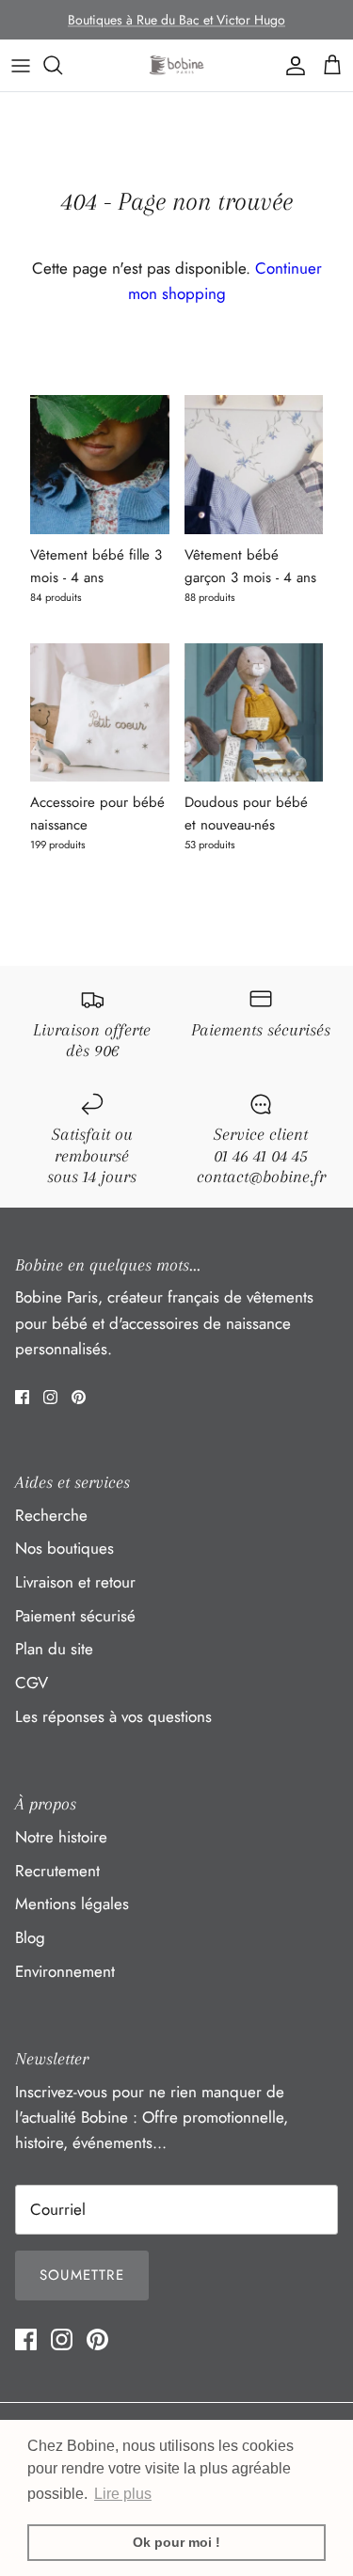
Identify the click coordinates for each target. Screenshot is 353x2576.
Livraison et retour (75, 1582)
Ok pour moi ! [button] (176, 2542)
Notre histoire (61, 1837)
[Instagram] (50, 1397)
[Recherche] (62, 65)
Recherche (51, 1515)
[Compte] (291, 65)
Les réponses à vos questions (113, 1716)
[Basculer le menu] (21, 65)
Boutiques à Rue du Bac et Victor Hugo (176, 20)
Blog (30, 1937)
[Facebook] (22, 1397)
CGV (32, 1683)
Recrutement (57, 1871)
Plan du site (54, 1649)
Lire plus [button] (123, 2494)
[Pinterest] (79, 1397)
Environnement (65, 1971)
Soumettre (82, 2275)
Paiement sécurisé (75, 1616)
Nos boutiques (64, 1548)
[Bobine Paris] (177, 65)
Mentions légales (72, 1904)
